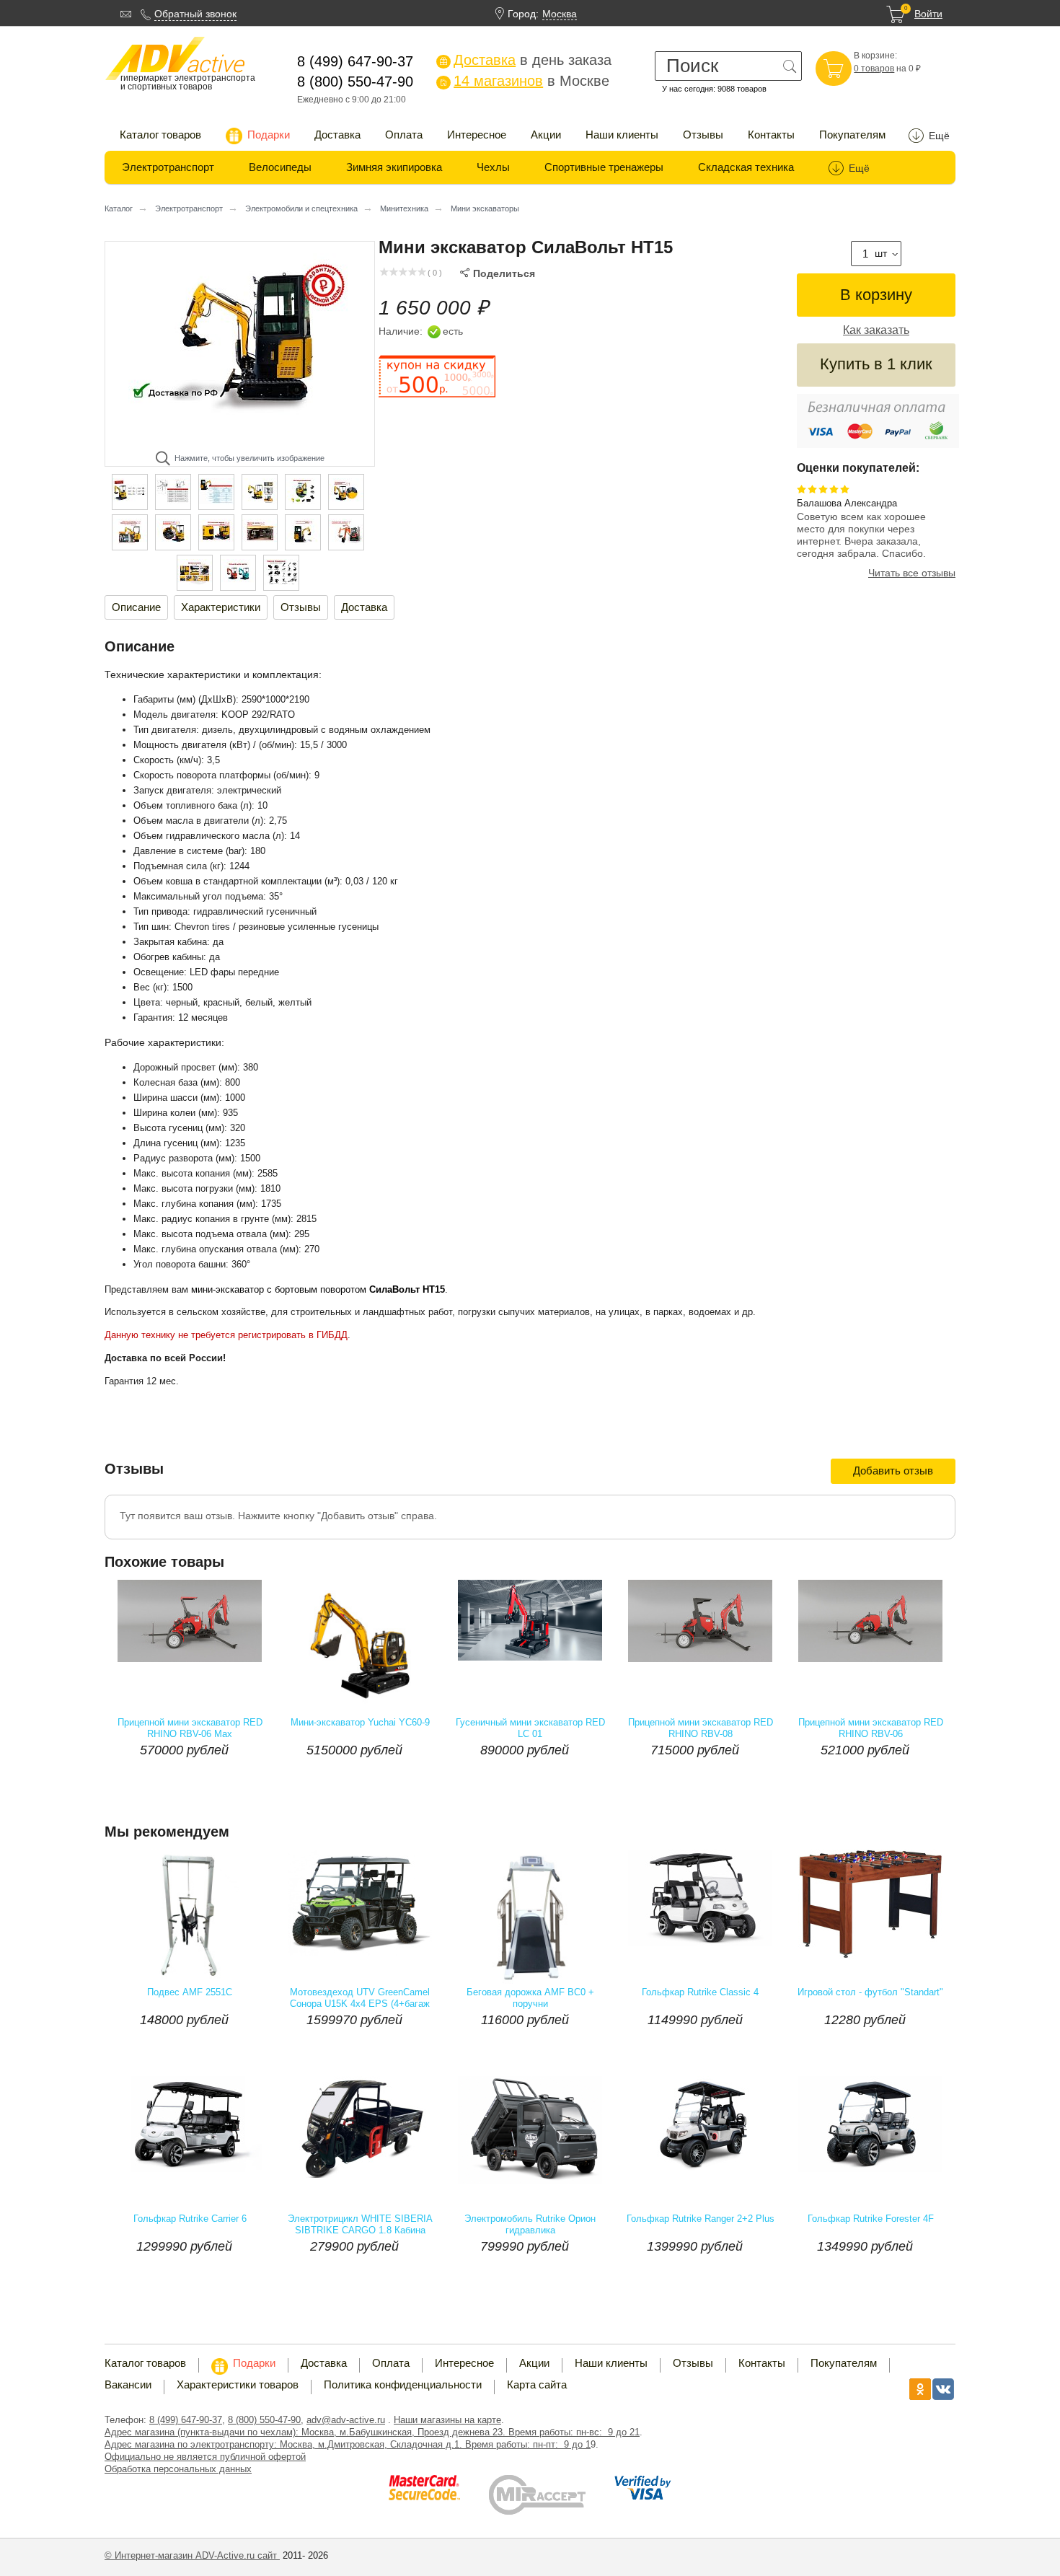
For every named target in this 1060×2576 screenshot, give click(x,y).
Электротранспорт (168, 167)
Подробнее (231, 1779)
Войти (928, 14)
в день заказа (525, 60)
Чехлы (493, 167)
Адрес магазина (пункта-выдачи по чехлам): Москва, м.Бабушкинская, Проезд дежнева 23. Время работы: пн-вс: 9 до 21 (372, 2432)
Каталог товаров (160, 135)
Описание (136, 607)
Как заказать (876, 330)
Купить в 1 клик (876, 364)
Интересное (477, 135)
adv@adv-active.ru (346, 2420)
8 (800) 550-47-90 (264, 2420)
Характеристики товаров (238, 2384)
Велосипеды (280, 167)
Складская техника (746, 167)
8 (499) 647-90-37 (186, 2420)
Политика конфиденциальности (403, 2384)
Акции (546, 135)
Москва (560, 14)
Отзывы (703, 135)
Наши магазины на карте (447, 2420)
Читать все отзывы (912, 573)
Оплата (404, 135)
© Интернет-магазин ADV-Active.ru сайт (192, 2555)
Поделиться (498, 273)
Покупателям (852, 135)
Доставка (337, 135)
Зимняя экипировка (394, 167)
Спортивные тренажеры (604, 167)
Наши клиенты (622, 135)
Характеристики (221, 607)
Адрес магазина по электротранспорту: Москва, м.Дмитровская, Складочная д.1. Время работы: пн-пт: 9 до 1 (348, 2444)
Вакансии (128, 2384)
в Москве (524, 81)
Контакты (771, 135)
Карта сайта (537, 2384)
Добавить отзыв (893, 1471)
